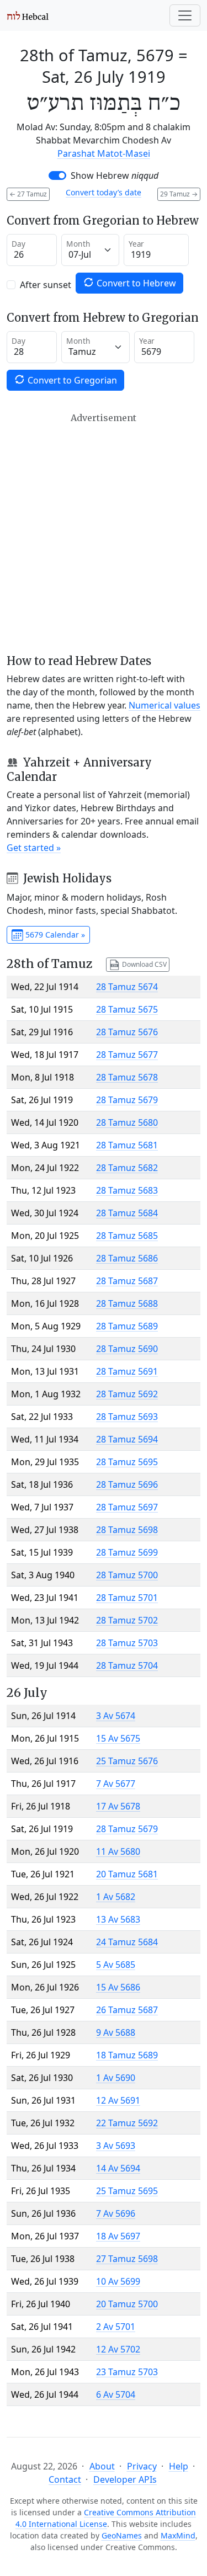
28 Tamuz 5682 (127, 1168)
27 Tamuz (28, 194)
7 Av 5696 (116, 2213)
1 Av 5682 (116, 1897)
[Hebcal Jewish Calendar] (28, 15)
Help (179, 2466)
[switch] (57, 175)
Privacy (142, 2466)
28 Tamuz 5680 (127, 1122)
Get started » (34, 848)
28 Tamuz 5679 (127, 1100)
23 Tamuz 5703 (127, 2372)
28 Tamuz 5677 (127, 1055)
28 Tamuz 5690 (127, 1349)
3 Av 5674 (116, 1716)
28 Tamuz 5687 (127, 1281)
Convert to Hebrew (135, 283)
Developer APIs (125, 2479)
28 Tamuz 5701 (127, 1598)
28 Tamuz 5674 (127, 987)
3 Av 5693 (116, 2146)
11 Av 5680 (118, 1851)
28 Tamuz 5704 (127, 1665)
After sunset (46, 285)
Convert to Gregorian (71, 380)
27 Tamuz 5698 (127, 2259)
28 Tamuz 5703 (127, 1643)
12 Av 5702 (118, 2349)
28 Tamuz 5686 (127, 1258)
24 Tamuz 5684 (127, 1942)
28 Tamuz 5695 (127, 1462)
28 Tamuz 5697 (127, 1507)
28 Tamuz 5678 (127, 1077)
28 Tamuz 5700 (127, 1575)
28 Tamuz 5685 (127, 1236)
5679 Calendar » (54, 935)
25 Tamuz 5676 (127, 1761)
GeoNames (122, 2535)
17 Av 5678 (118, 1806)
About (102, 2466)
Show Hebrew (115, 175)
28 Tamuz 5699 (127, 1552)
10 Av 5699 (118, 2281)
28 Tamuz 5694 (127, 1439)
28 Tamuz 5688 (127, 1303)
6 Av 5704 (116, 2394)
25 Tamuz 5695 (127, 2191)
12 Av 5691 (118, 2100)
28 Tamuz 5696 (127, 1484)
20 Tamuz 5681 (127, 1874)
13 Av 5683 (118, 1919)
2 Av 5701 (116, 2327)
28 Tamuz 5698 (127, 1530)
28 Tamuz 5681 (127, 1145)
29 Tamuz (179, 194)
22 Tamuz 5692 (127, 2123)
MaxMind (178, 2535)
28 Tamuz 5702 (127, 1620)
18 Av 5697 (118, 2236)
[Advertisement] (104, 533)
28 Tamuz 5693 (127, 1417)
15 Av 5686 (118, 1987)
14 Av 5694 (118, 2168)
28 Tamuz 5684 (127, 1213)
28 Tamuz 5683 (127, 1190)
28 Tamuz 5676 (127, 1032)
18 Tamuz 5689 (127, 2055)
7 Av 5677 (116, 1784)
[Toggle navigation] (185, 15)
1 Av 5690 (116, 2078)
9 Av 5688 (116, 2032)
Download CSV (144, 964)
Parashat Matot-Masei (104, 153)
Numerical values (164, 705)
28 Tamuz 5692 (127, 1394)
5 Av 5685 (116, 1965)
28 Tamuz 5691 (127, 1371)
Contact (65, 2479)
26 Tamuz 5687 (127, 2010)
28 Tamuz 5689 (127, 1326)
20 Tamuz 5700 (127, 2304)
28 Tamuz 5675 (127, 1009)
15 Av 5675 (118, 1738)
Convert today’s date (104, 192)
